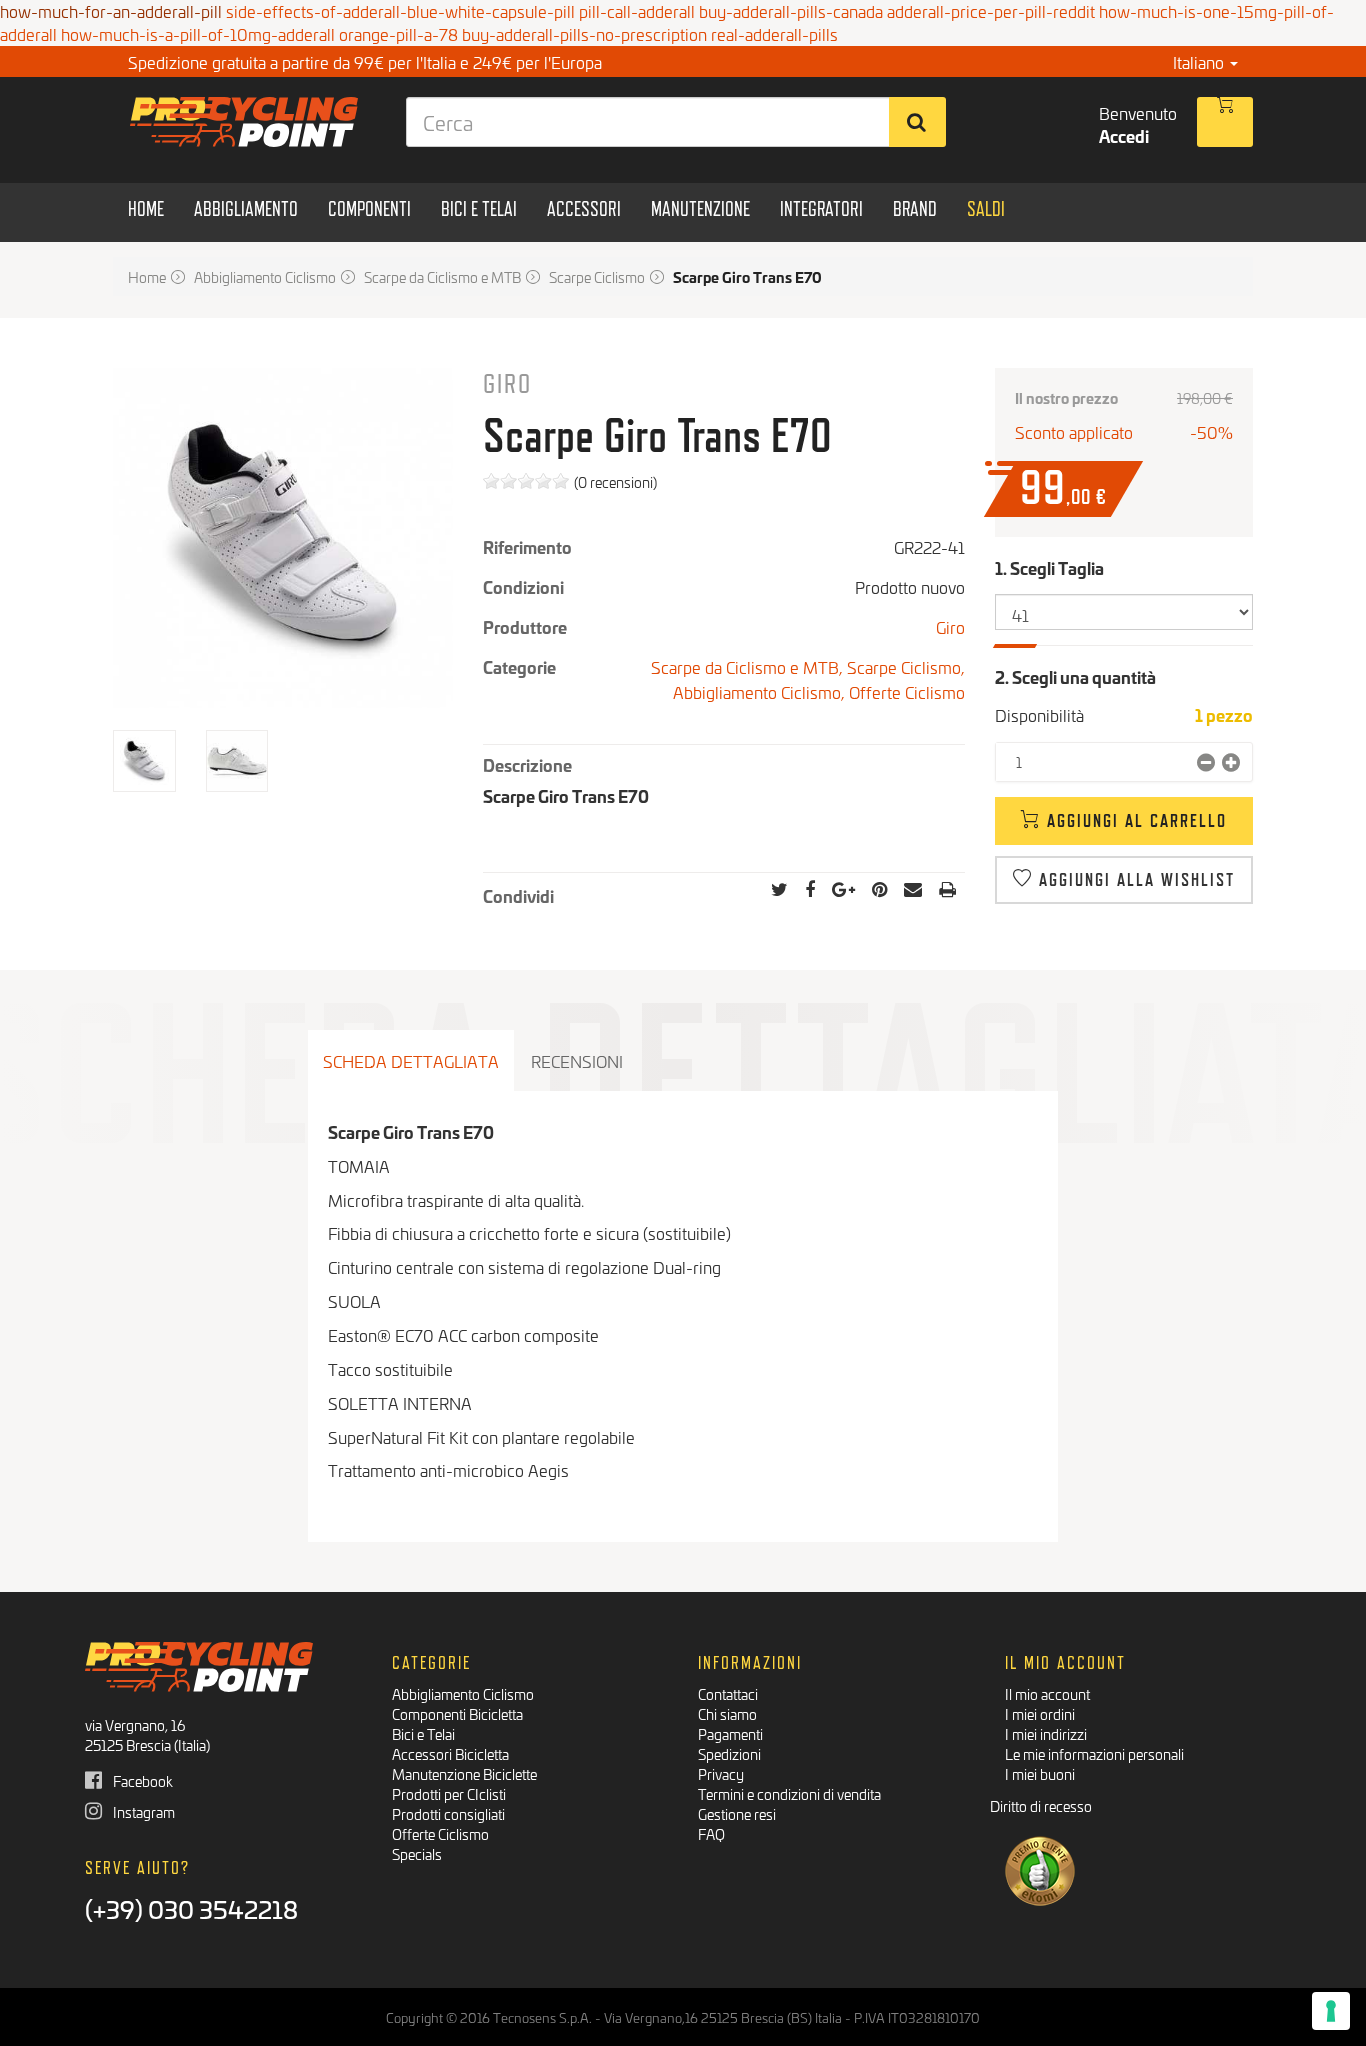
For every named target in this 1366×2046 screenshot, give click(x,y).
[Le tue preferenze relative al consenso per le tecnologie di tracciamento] (1331, 2011)
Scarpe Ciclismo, (906, 666)
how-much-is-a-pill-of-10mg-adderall (198, 33)
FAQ (711, 1833)
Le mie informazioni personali (1094, 1753)
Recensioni (577, 1060)
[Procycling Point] (244, 122)
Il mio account (1047, 1693)
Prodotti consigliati (448, 1813)
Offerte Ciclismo (907, 691)
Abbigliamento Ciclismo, (761, 691)
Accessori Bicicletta (450, 1753)
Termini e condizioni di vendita (789, 1793)
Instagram (142, 1811)
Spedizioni (729, 1753)
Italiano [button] (1200, 61)
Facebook (141, 1780)
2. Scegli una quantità (1075, 676)
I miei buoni (1040, 1773)
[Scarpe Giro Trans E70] (144, 761)
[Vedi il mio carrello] (1225, 122)
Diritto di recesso (1041, 1805)
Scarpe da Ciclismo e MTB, (749, 666)
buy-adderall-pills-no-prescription (584, 33)
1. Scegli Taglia (1051, 567)
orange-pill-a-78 (398, 33)
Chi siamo (727, 1713)
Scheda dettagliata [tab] (411, 1060)
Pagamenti (730, 1733)
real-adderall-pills (774, 33)
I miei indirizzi (1046, 1733)
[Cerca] (917, 122)
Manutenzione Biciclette (464, 1773)
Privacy (721, 1773)
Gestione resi (737, 1813)
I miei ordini (1040, 1713)
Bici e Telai (423, 1733)
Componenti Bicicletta (457, 1713)
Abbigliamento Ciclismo (463, 1693)
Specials (417, 1853)
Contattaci (728, 1693)
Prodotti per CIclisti (449, 1793)
